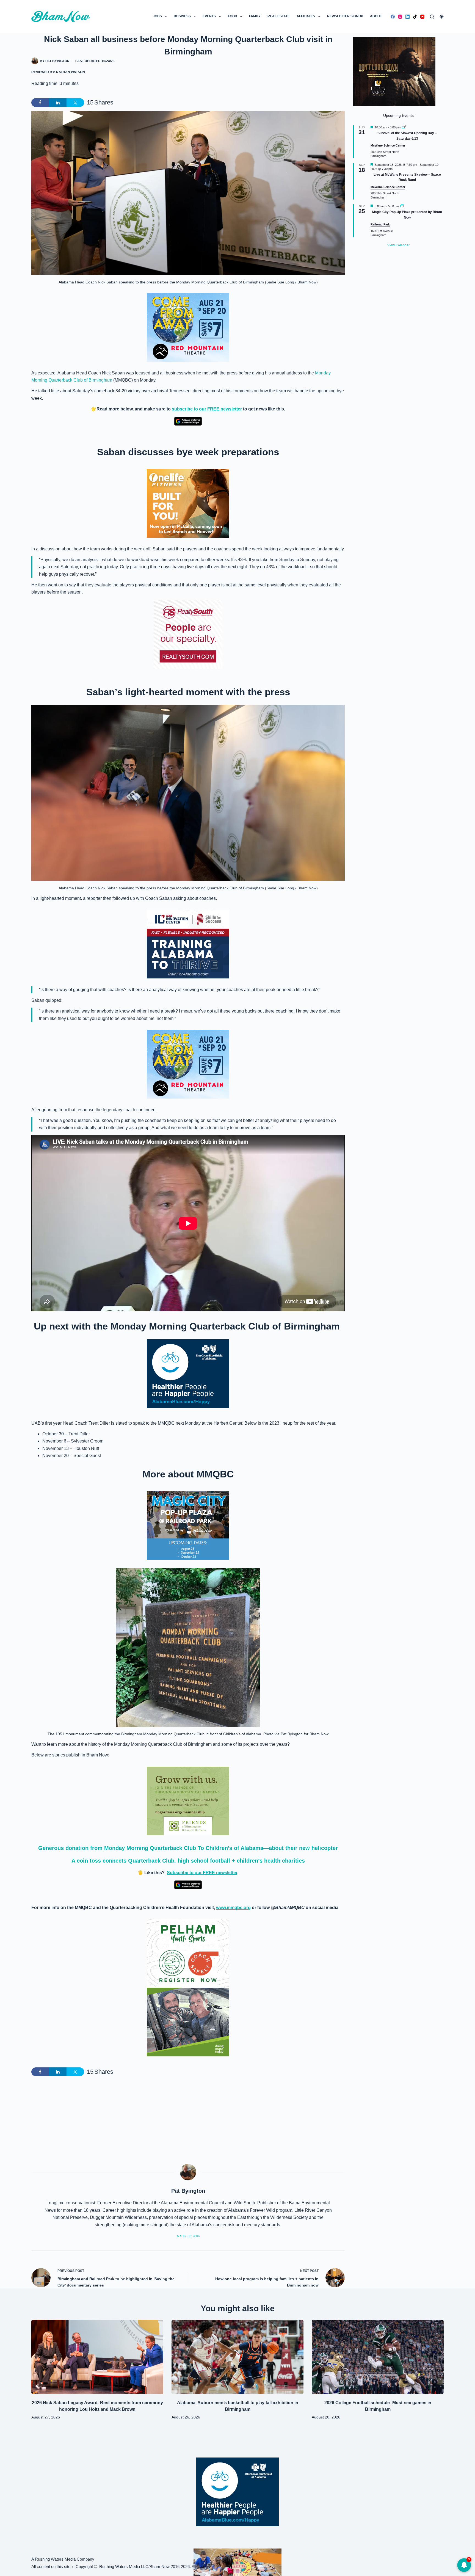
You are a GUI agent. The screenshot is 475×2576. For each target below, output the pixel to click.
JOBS (157, 16)
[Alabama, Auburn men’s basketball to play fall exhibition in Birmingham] (237, 2357)
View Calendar (398, 245)
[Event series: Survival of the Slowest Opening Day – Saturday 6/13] (404, 127)
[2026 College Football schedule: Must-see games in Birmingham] (378, 2357)
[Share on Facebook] (40, 103)
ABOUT (376, 16)
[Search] (432, 17)
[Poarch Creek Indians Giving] (237, 2562)
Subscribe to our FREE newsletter (202, 1873)
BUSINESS (182, 16)
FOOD (233, 16)
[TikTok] (415, 17)
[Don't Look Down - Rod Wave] (394, 71)
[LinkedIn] (408, 17)
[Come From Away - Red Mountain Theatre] (188, 327)
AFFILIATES (306, 16)
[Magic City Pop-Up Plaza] (188, 1525)
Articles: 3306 (188, 2236)
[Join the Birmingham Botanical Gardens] (188, 1801)
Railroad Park (380, 224)
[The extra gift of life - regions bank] (188, 2022)
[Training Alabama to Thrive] (188, 944)
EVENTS (209, 16)
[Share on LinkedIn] (58, 103)
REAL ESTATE (279, 16)
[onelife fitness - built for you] (188, 503)
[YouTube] (422, 17)
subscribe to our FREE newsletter (207, 409)
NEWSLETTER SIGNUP (345, 16)
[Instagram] (400, 17)
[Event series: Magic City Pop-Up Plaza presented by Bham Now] (402, 206)
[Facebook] (393, 17)
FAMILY (255, 16)
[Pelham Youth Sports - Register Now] (188, 1953)
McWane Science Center (388, 145)
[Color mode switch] (442, 17)
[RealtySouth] (188, 635)
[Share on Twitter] (75, 103)
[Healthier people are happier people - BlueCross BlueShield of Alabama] (188, 1374)
